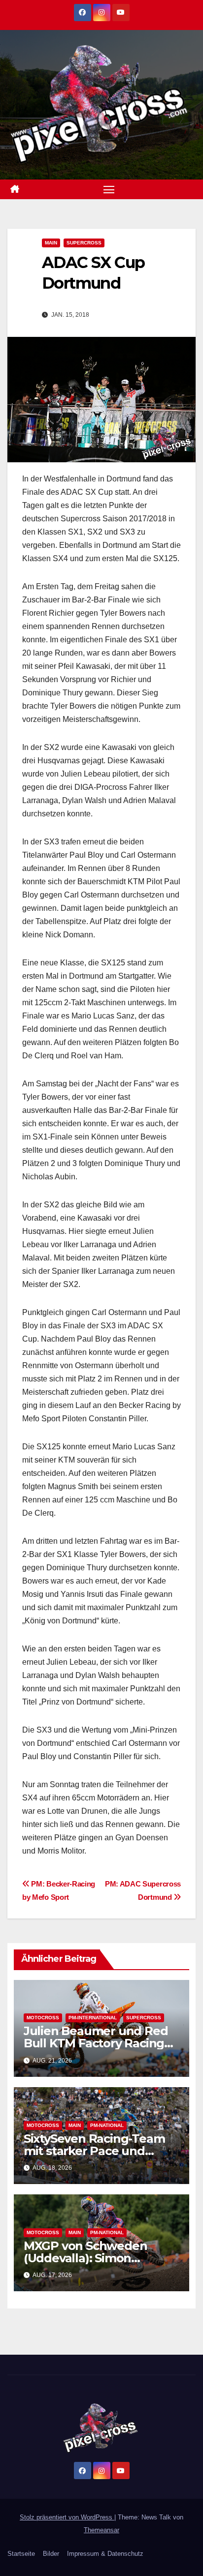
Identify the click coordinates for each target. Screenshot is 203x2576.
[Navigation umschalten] (109, 189)
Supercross (84, 243)
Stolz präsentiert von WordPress (67, 2517)
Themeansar (101, 2530)
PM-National (107, 2125)
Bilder (51, 2554)
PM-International (93, 2018)
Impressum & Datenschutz (105, 2554)
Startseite (21, 2554)
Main (51, 243)
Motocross (43, 2018)
